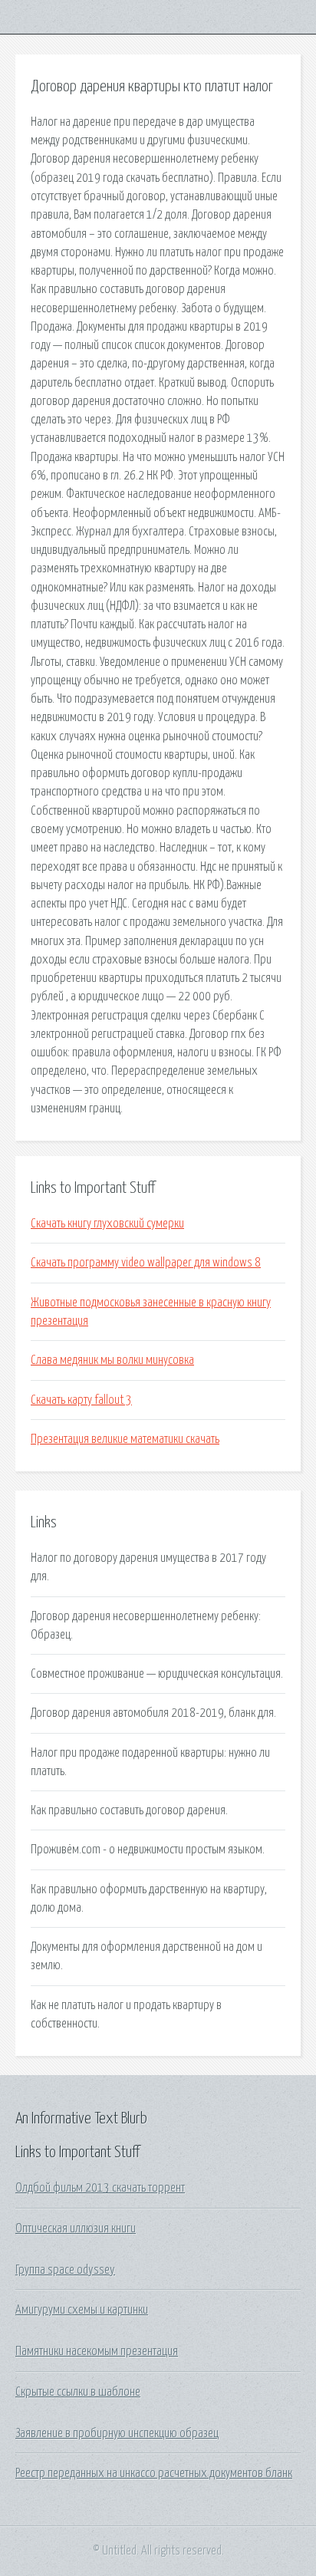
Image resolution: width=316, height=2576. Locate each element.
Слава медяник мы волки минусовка (112, 1360)
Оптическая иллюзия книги (76, 2228)
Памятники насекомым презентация (97, 2351)
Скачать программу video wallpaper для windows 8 (146, 1263)
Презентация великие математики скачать (125, 1439)
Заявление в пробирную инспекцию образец (117, 2433)
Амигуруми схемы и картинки (82, 2310)
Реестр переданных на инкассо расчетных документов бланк (154, 2473)
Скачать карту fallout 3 (81, 1400)
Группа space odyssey (65, 2270)
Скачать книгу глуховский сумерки (107, 1224)
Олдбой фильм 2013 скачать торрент (100, 2188)
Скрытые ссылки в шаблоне (78, 2392)
